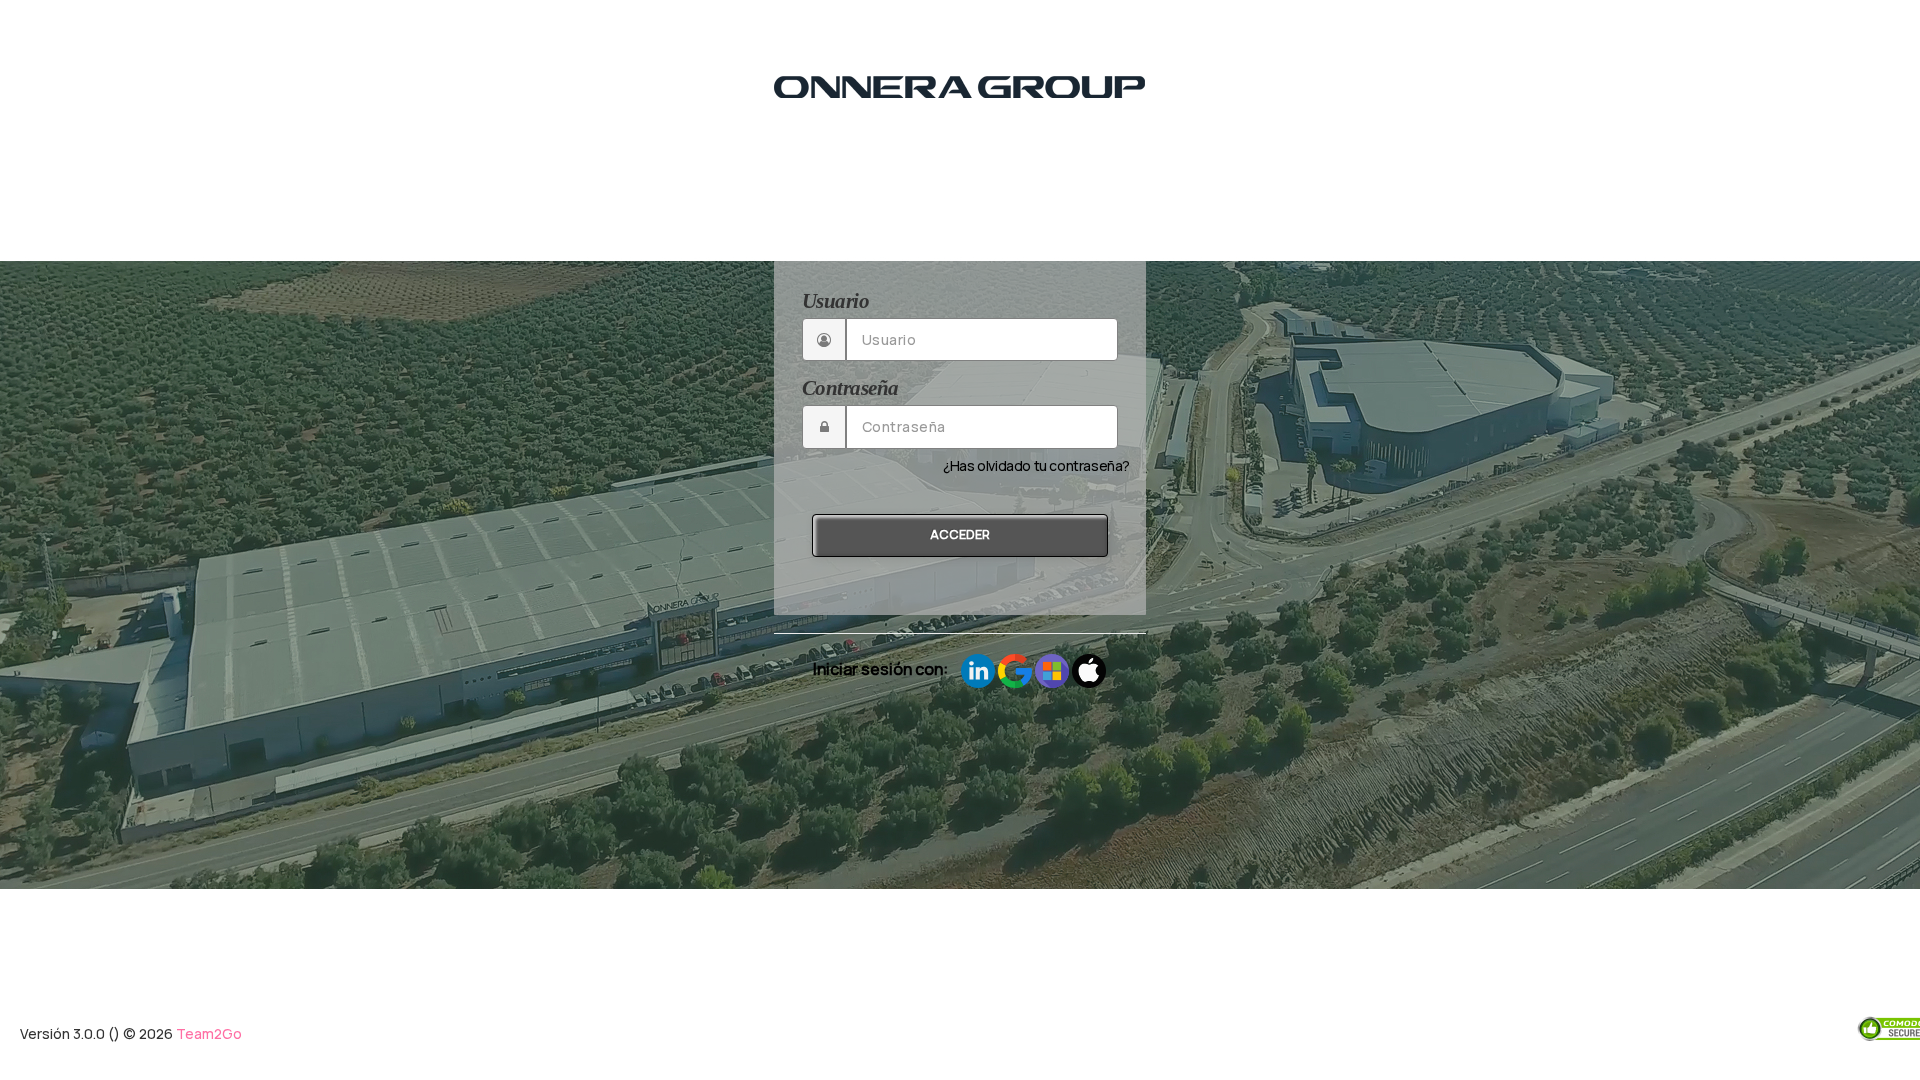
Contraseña (850, 388)
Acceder (960, 534)
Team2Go (209, 1033)
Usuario (835, 301)
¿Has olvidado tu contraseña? (1036, 465)
